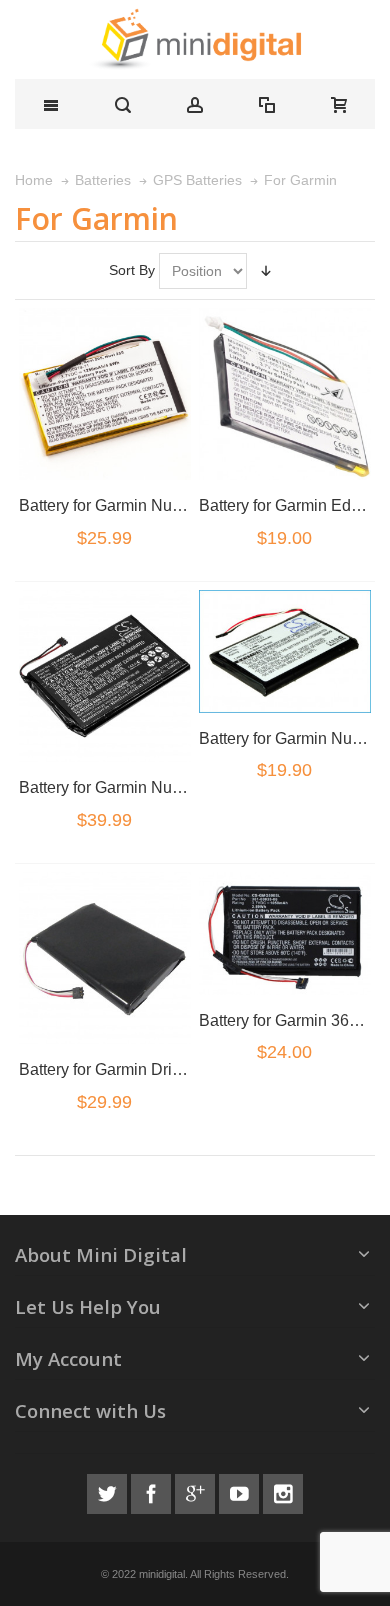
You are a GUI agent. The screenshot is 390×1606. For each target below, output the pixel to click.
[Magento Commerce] (195, 39)
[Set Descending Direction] (266, 271)
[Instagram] (283, 1491)
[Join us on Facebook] (153, 1491)
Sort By (132, 270)
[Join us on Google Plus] (197, 1491)
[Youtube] (241, 1491)
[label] (105, 394)
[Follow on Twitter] (109, 1491)
